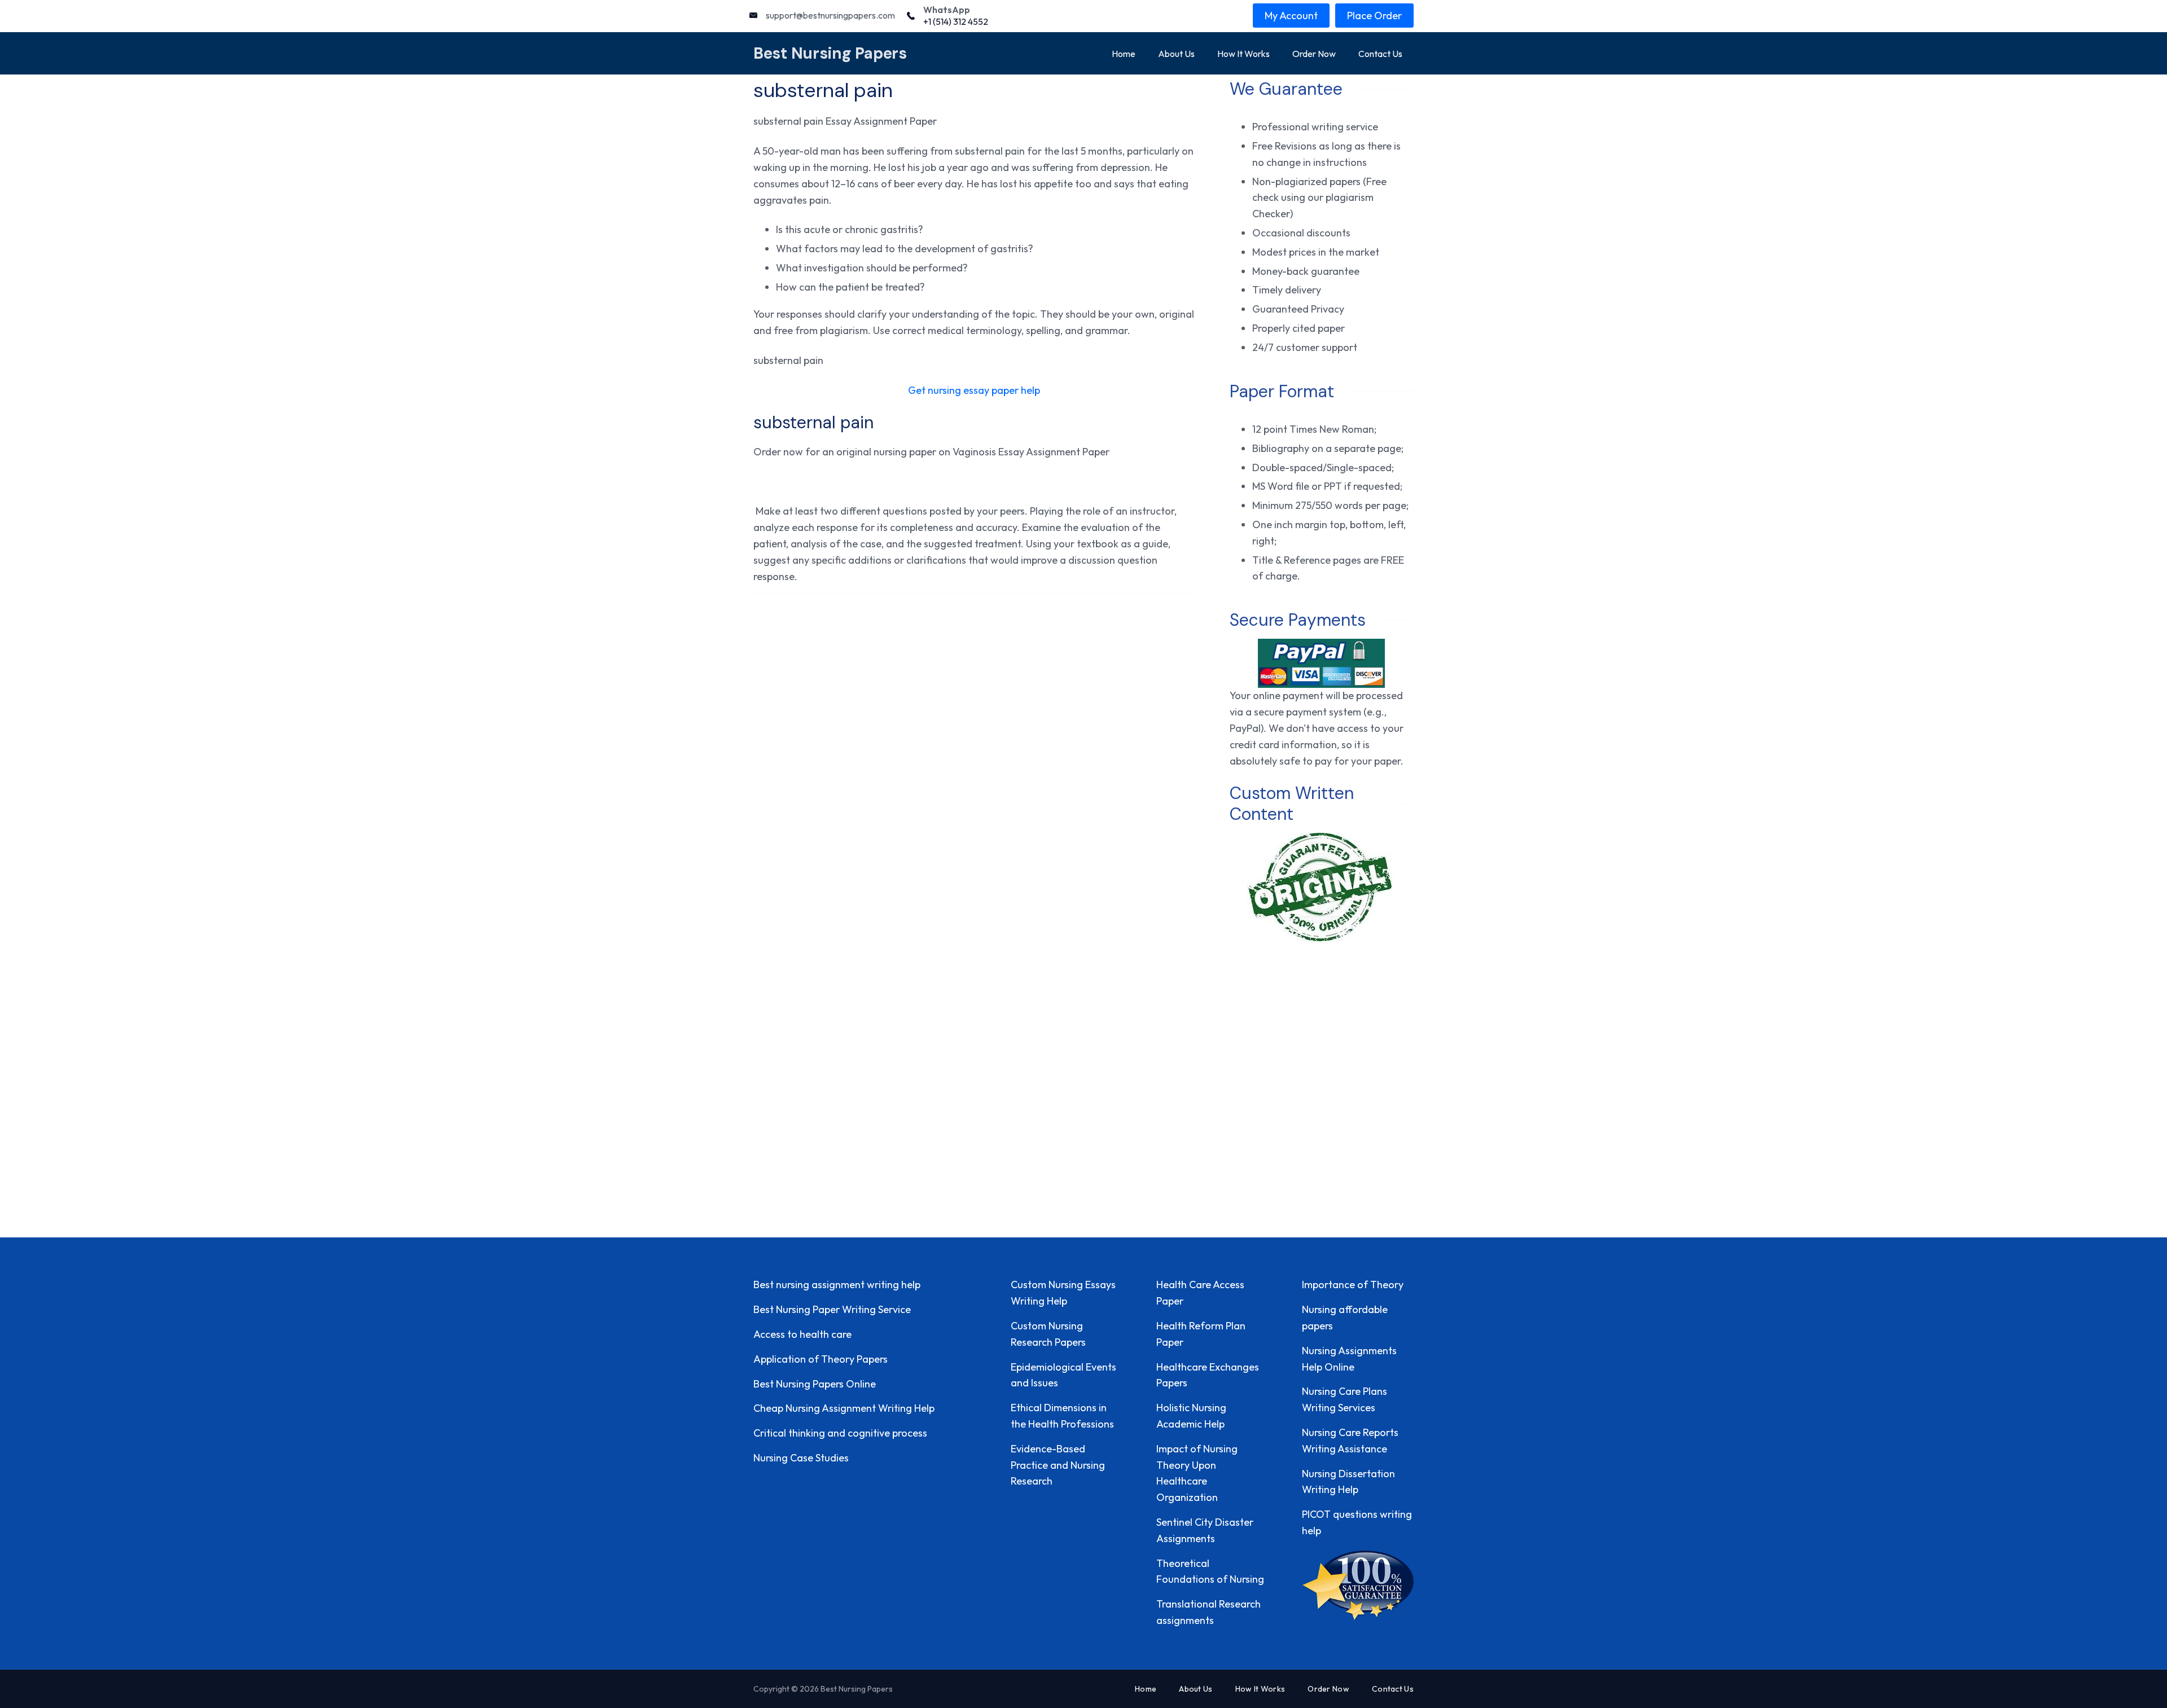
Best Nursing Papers (830, 53)
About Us (1176, 54)
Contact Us (1380, 54)
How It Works (1243, 54)
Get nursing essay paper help (974, 390)
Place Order (1374, 16)
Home (1124, 54)
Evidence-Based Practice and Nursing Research (1058, 1465)
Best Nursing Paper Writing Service (832, 1309)
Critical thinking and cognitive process (840, 1433)
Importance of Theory (1353, 1285)
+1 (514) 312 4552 (956, 21)
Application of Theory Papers (821, 1359)
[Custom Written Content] (1321, 887)
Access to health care (802, 1334)
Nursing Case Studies (801, 1458)
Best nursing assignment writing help (837, 1285)
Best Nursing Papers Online (815, 1384)
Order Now (1314, 54)
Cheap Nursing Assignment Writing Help (844, 1408)
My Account (1291, 16)
